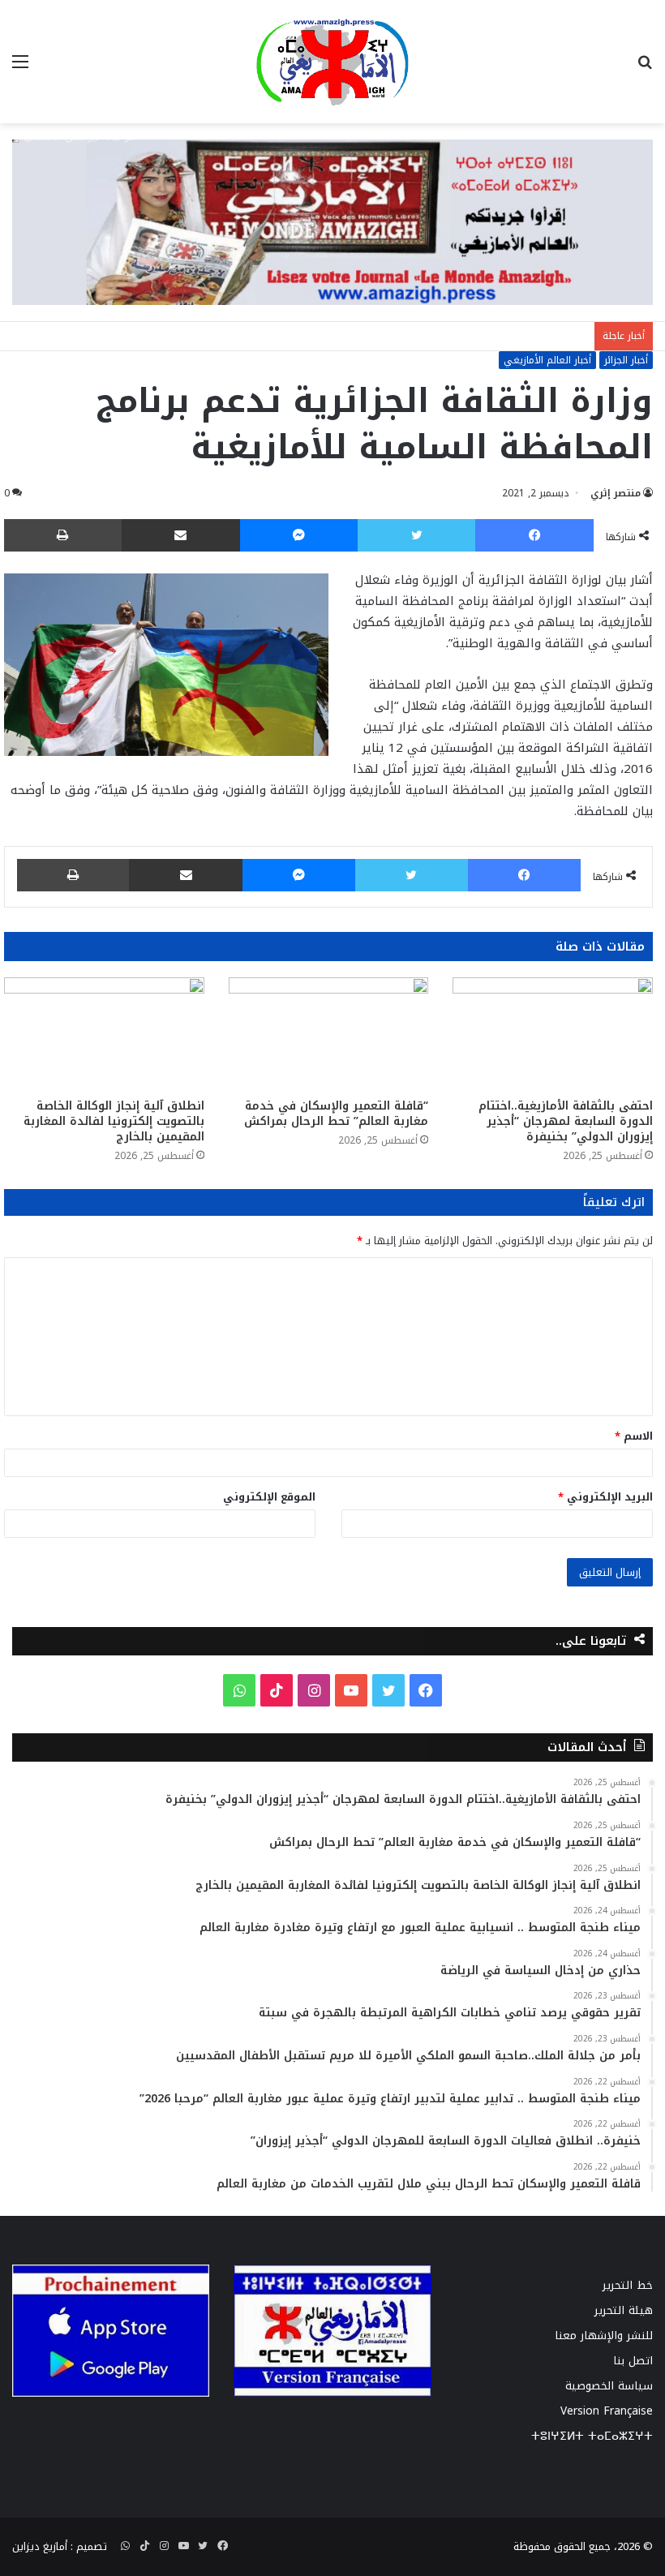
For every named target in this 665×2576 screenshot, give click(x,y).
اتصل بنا (633, 2361)
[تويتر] (416, 535)
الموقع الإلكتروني (269, 1497)
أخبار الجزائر (626, 360)
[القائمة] (20, 68)
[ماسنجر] (299, 535)
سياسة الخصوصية (609, 2386)
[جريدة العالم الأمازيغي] (332, 62)
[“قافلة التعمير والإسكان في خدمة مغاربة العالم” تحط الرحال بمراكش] (329, 1034)
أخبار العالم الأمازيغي (547, 360)
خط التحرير (628, 2285)
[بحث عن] (645, 68)
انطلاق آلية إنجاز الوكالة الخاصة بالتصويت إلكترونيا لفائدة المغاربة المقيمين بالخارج (114, 1121)
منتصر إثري (616, 493)
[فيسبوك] (534, 535)
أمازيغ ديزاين (40, 2546)
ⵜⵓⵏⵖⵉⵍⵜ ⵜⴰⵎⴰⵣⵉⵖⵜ (592, 2436)
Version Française (607, 2411)
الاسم (634, 1436)
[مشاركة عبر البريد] (181, 535)
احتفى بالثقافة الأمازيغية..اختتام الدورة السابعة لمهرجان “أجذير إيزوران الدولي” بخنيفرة (566, 1121)
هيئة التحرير (624, 2310)
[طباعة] (63, 535)
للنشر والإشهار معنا (604, 2336)
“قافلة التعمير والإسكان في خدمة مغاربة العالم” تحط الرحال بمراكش (336, 1114)
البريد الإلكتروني (605, 1497)
